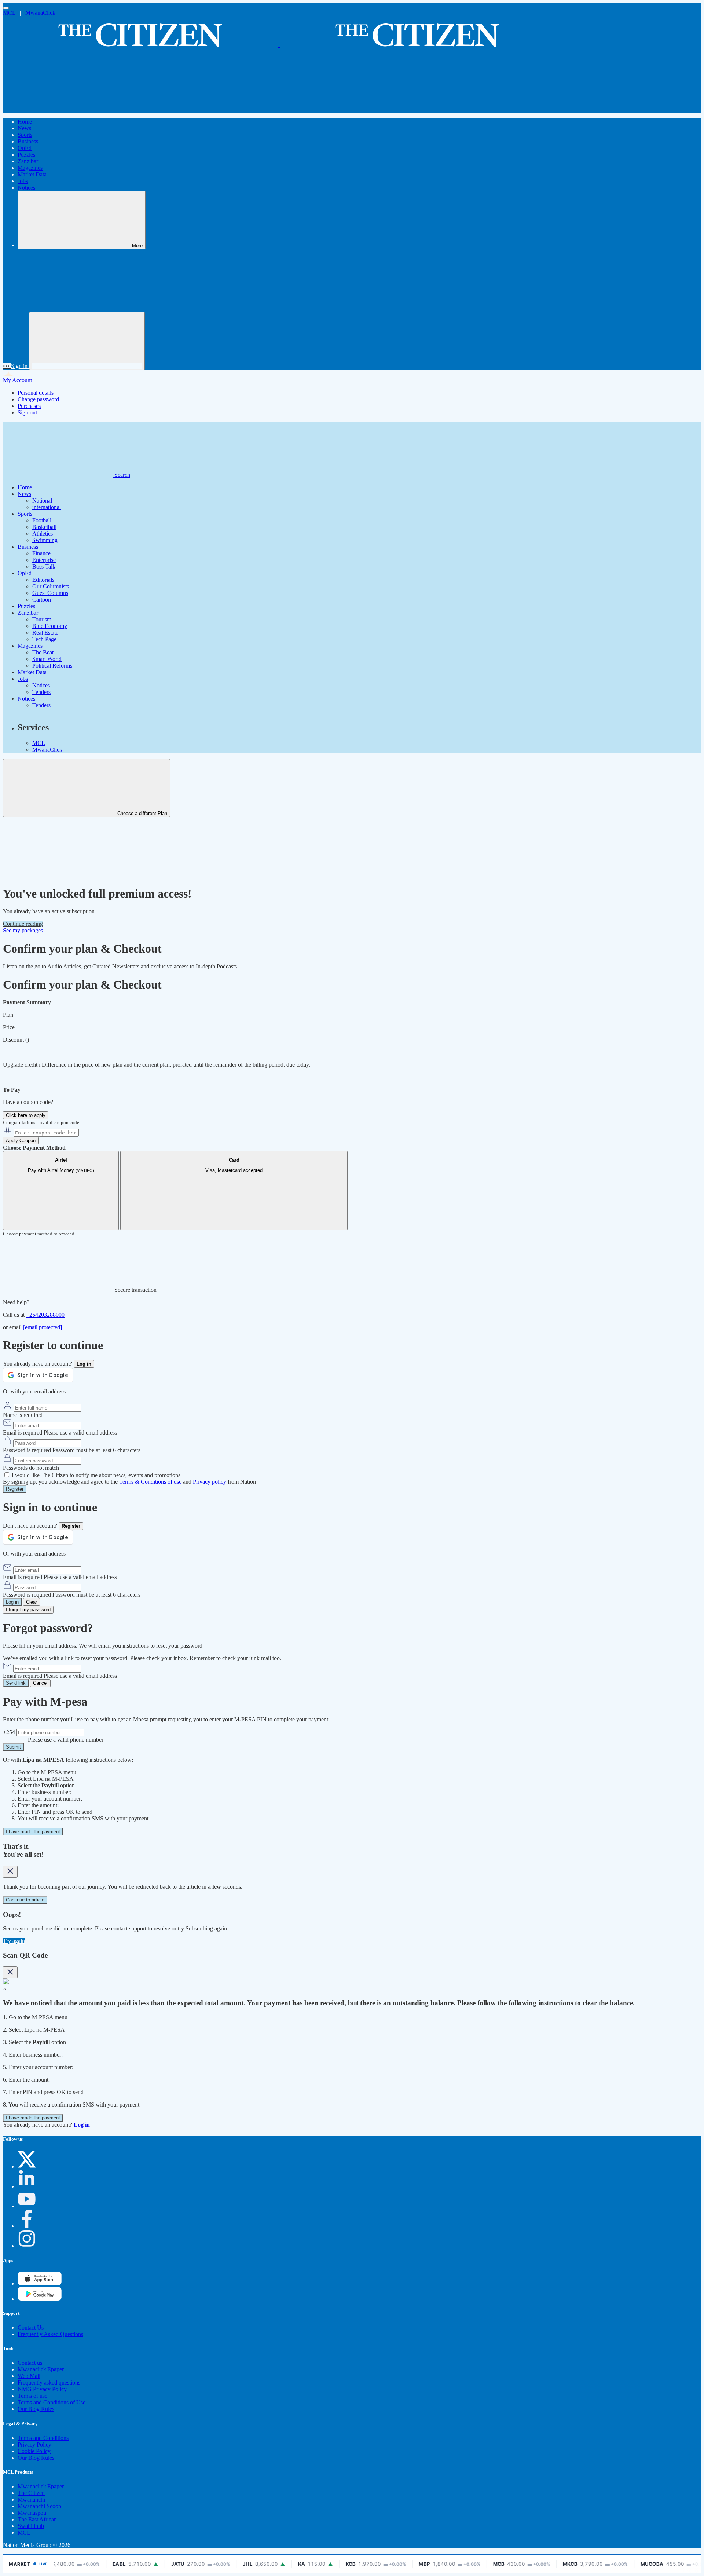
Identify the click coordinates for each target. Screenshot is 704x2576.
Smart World (47, 659)
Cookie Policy (34, 2451)
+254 (10, 1732)
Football (42, 520)
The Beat (43, 652)
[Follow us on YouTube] (27, 2206)
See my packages (23, 930)
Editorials (43, 580)
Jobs (23, 181)
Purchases (29, 406)
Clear (32, 1602)
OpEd (25, 148)
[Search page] (58, 109)
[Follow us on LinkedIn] (27, 2186)
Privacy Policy (34, 2445)
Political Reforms (52, 666)
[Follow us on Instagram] (27, 2246)
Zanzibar (28, 161)
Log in (12, 1602)
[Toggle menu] (6, 8)
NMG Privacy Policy (42, 2389)
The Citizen (31, 2493)
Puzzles (26, 155)
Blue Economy (50, 626)
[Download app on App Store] (40, 2299)
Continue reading (23, 924)
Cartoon (42, 600)
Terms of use (32, 2396)
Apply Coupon (21, 1141)
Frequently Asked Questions (50, 2334)
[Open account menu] (87, 341)
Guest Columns (50, 593)
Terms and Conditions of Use (52, 2402)
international (47, 507)
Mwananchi (31, 2500)
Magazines (30, 168)
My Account (17, 380)
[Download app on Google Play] (40, 2283)
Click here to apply (26, 1115)
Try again (14, 1941)
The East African (37, 2519)
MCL (10, 13)
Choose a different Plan (142, 813)
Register (15, 1489)
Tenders (41, 692)
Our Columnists (51, 586)
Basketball (44, 527)
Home (25, 122)
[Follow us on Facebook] (27, 2226)
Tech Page (44, 639)
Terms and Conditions (43, 2438)
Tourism (42, 619)
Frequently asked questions (49, 2383)
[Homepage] (279, 44)
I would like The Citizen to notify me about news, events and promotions (96, 1475)
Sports (25, 135)
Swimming (45, 540)
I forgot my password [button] (28, 1610)
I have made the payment (33, 1832)
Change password (38, 399)
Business (28, 141)
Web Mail (29, 2376)
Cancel (40, 1683)
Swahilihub (31, 2526)
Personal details (36, 393)
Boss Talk (44, 567)
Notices (26, 188)
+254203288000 (45, 1315)
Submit (13, 1747)
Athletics (43, 534)
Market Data (32, 174)
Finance (41, 553)
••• (7, 366)
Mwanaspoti (32, 2513)
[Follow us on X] (27, 2166)
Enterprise (44, 560)
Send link (16, 1683)
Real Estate (45, 633)
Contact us (30, 2363)
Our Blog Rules (36, 2409)
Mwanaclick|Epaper (41, 2369)
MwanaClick (40, 13)
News (24, 128)
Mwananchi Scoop (39, 2506)
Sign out (27, 412)
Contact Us (31, 2327)
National (42, 500)
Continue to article (25, 1900)
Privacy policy (210, 1482)
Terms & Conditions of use (150, 1482)
